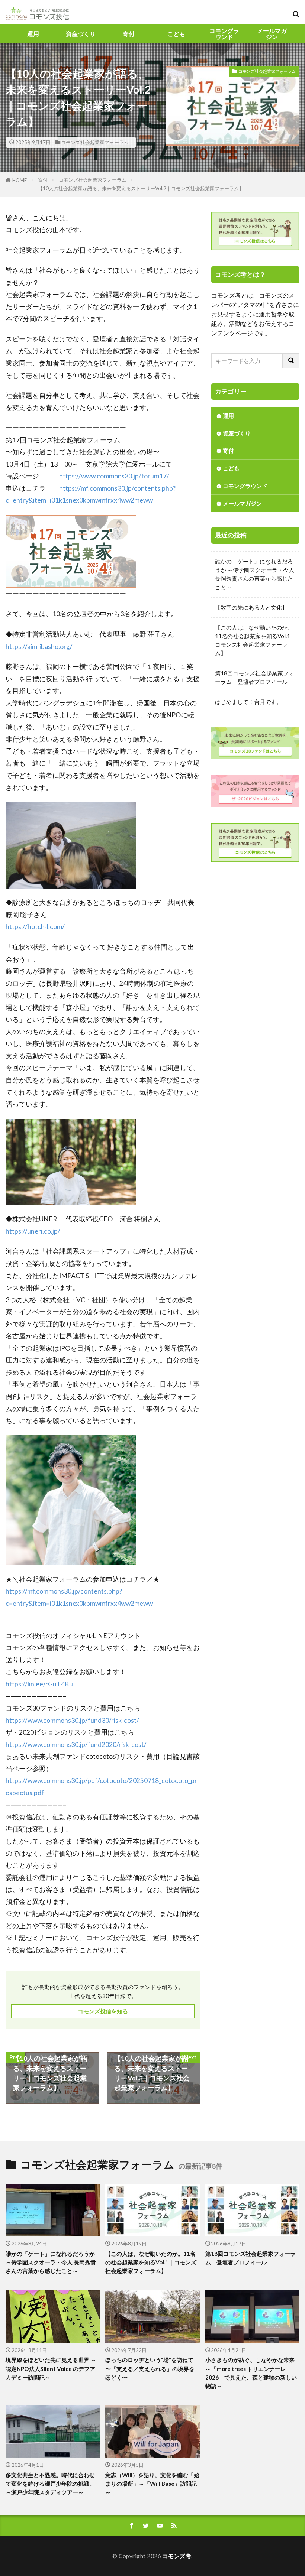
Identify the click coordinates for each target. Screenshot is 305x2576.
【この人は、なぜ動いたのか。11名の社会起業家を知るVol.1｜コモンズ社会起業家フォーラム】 (255, 640)
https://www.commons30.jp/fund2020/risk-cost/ (76, 1745)
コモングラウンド (224, 34)
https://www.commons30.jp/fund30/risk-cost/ (72, 1720)
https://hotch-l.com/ (35, 927)
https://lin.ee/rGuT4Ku (39, 1684)
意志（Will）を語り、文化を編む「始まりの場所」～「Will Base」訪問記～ (152, 2484)
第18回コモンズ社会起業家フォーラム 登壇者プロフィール (255, 677)
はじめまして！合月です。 (248, 702)
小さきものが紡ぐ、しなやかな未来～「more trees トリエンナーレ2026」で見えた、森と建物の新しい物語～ (251, 2373)
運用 (33, 34)
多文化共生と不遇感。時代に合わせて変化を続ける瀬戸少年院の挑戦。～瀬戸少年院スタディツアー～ (50, 2484)
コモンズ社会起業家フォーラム (95, 142)
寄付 (129, 34)
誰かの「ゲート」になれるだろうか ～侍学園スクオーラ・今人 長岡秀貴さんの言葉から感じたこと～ (255, 574)
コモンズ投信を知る (103, 2011)
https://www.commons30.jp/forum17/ (114, 476)
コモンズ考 (177, 2556)
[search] (291, 361)
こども (176, 34)
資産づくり (81, 34)
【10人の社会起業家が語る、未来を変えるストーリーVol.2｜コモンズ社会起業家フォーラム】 (141, 188)
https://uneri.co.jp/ (33, 1231)
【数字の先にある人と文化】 (251, 607)
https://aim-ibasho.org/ (39, 647)
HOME (20, 180)
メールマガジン (272, 34)
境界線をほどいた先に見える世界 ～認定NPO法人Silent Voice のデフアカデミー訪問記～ (51, 2368)
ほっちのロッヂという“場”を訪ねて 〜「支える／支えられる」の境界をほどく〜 (150, 2368)
